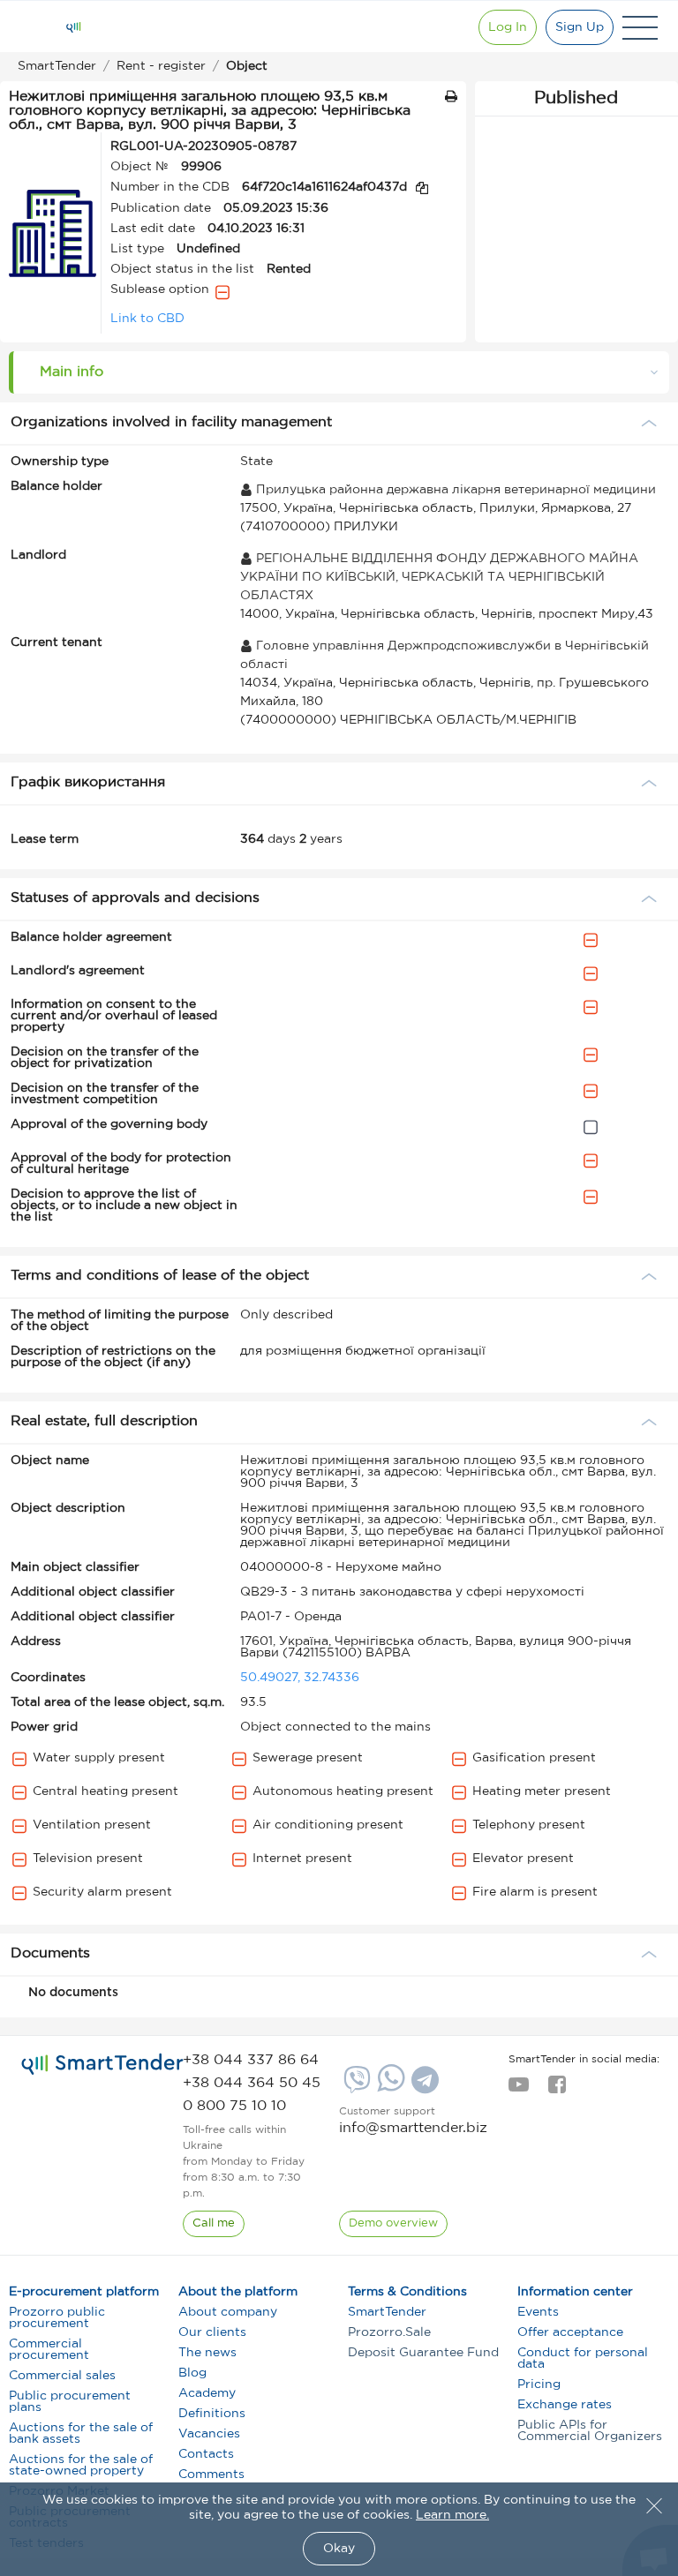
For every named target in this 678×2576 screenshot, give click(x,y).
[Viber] (355, 2086)
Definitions (212, 2414)
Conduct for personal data (583, 2358)
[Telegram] (423, 2086)
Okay (339, 2549)
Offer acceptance (570, 2332)
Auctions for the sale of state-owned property (81, 2465)
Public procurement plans (70, 2402)
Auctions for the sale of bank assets (81, 2433)
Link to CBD (147, 319)
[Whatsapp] (389, 2088)
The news (207, 2353)
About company (228, 2312)
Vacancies (209, 2434)
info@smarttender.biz (413, 2128)
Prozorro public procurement (57, 2318)
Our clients (212, 2332)
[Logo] (73, 27)
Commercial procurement (49, 2350)
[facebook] (557, 2090)
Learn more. (452, 2515)
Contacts (206, 2454)
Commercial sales (62, 2376)
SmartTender (387, 2312)
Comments (211, 2475)
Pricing (539, 2384)
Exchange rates (565, 2405)
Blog (192, 2373)
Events (538, 2312)
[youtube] (519, 2090)
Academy (207, 2393)
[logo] (102, 2064)
